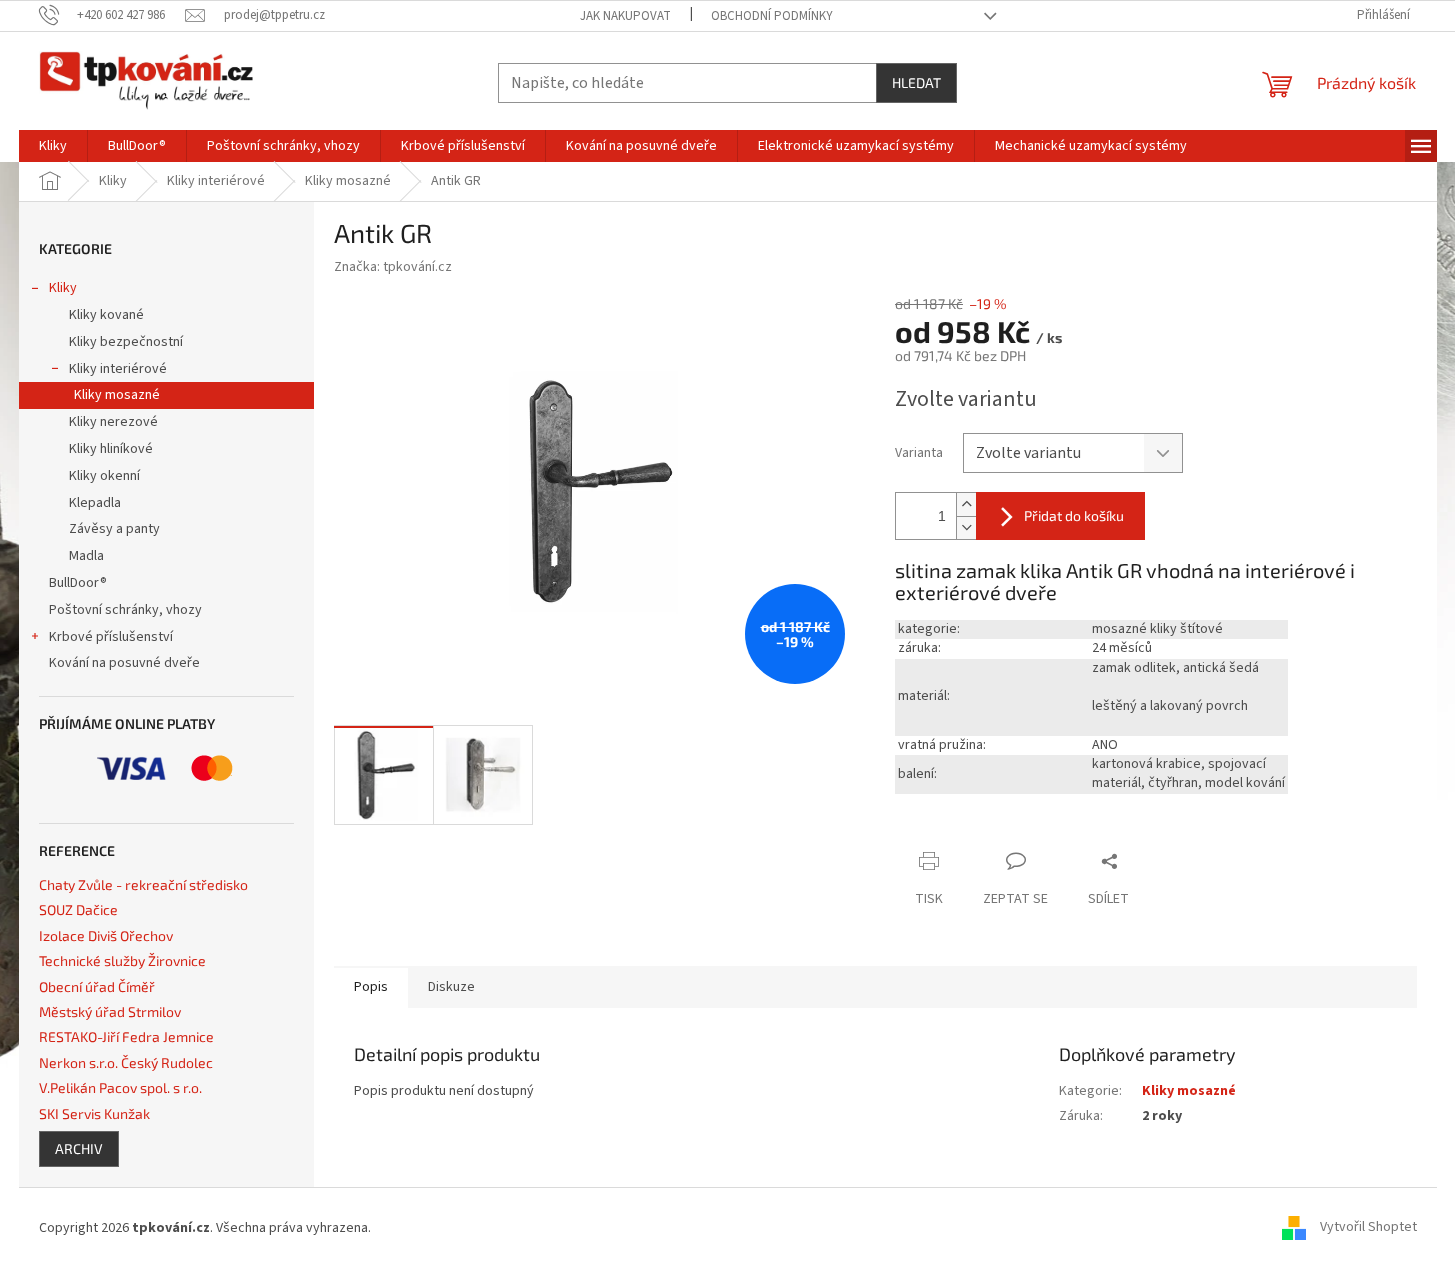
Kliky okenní (104, 476)
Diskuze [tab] (451, 987)
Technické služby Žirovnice (122, 960)
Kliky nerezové (113, 422)
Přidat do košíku (1074, 515)
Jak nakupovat (625, 16)
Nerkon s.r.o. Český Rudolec (126, 1062)
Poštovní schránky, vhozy (125, 610)
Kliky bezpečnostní (126, 342)
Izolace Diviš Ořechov (106, 935)
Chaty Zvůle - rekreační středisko (143, 884)
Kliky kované (106, 315)
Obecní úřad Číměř (97, 986)
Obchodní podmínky (772, 16)
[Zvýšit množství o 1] (966, 504)
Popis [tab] (371, 987)
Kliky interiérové (118, 369)
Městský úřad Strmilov (110, 1011)
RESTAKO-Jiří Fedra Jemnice (126, 1036)
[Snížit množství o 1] (966, 527)
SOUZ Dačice (78, 909)
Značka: (393, 267)
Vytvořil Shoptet (1368, 1228)
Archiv (79, 1148)
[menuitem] (53, 146)
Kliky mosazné (117, 395)
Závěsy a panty (114, 529)
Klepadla (95, 503)
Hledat (916, 82)
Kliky (63, 288)
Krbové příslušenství (111, 637)
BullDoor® (78, 583)
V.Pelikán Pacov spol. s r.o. (120, 1087)
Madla (86, 556)
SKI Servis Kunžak (94, 1113)
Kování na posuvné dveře (124, 663)
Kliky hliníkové (111, 449)
